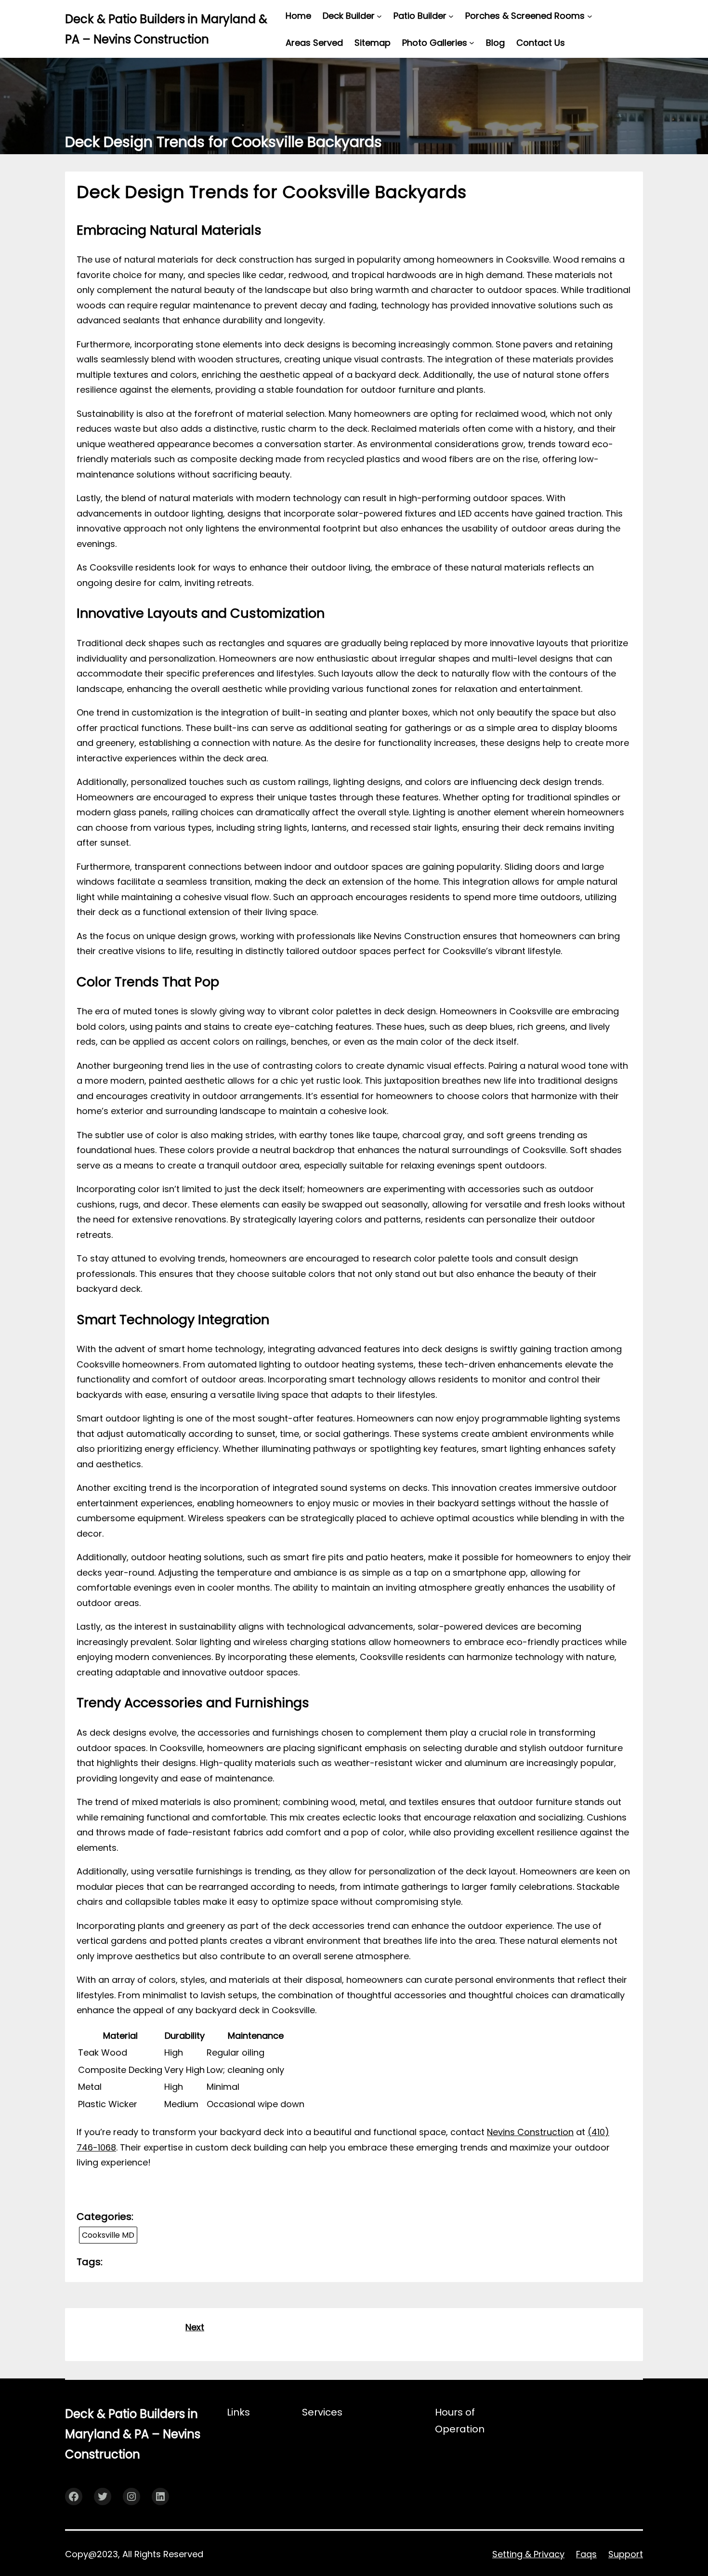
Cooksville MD (108, 2235)
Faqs (586, 2554)
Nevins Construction (530, 2132)
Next (195, 2327)
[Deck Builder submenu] (379, 16)
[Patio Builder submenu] (451, 16)
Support (626, 2554)
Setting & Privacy (528, 2554)
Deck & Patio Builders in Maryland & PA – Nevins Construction (133, 2434)
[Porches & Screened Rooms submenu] (590, 16)
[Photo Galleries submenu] (472, 43)
